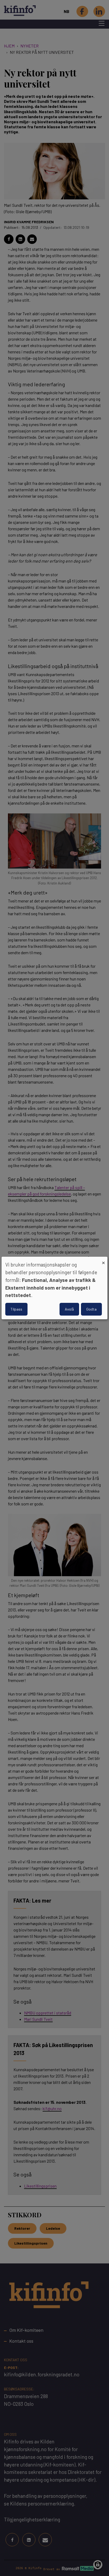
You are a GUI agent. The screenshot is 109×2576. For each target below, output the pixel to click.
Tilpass (16, 1309)
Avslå (69, 1309)
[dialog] (54, 1288)
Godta (91, 1309)
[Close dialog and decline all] (103, 1260)
